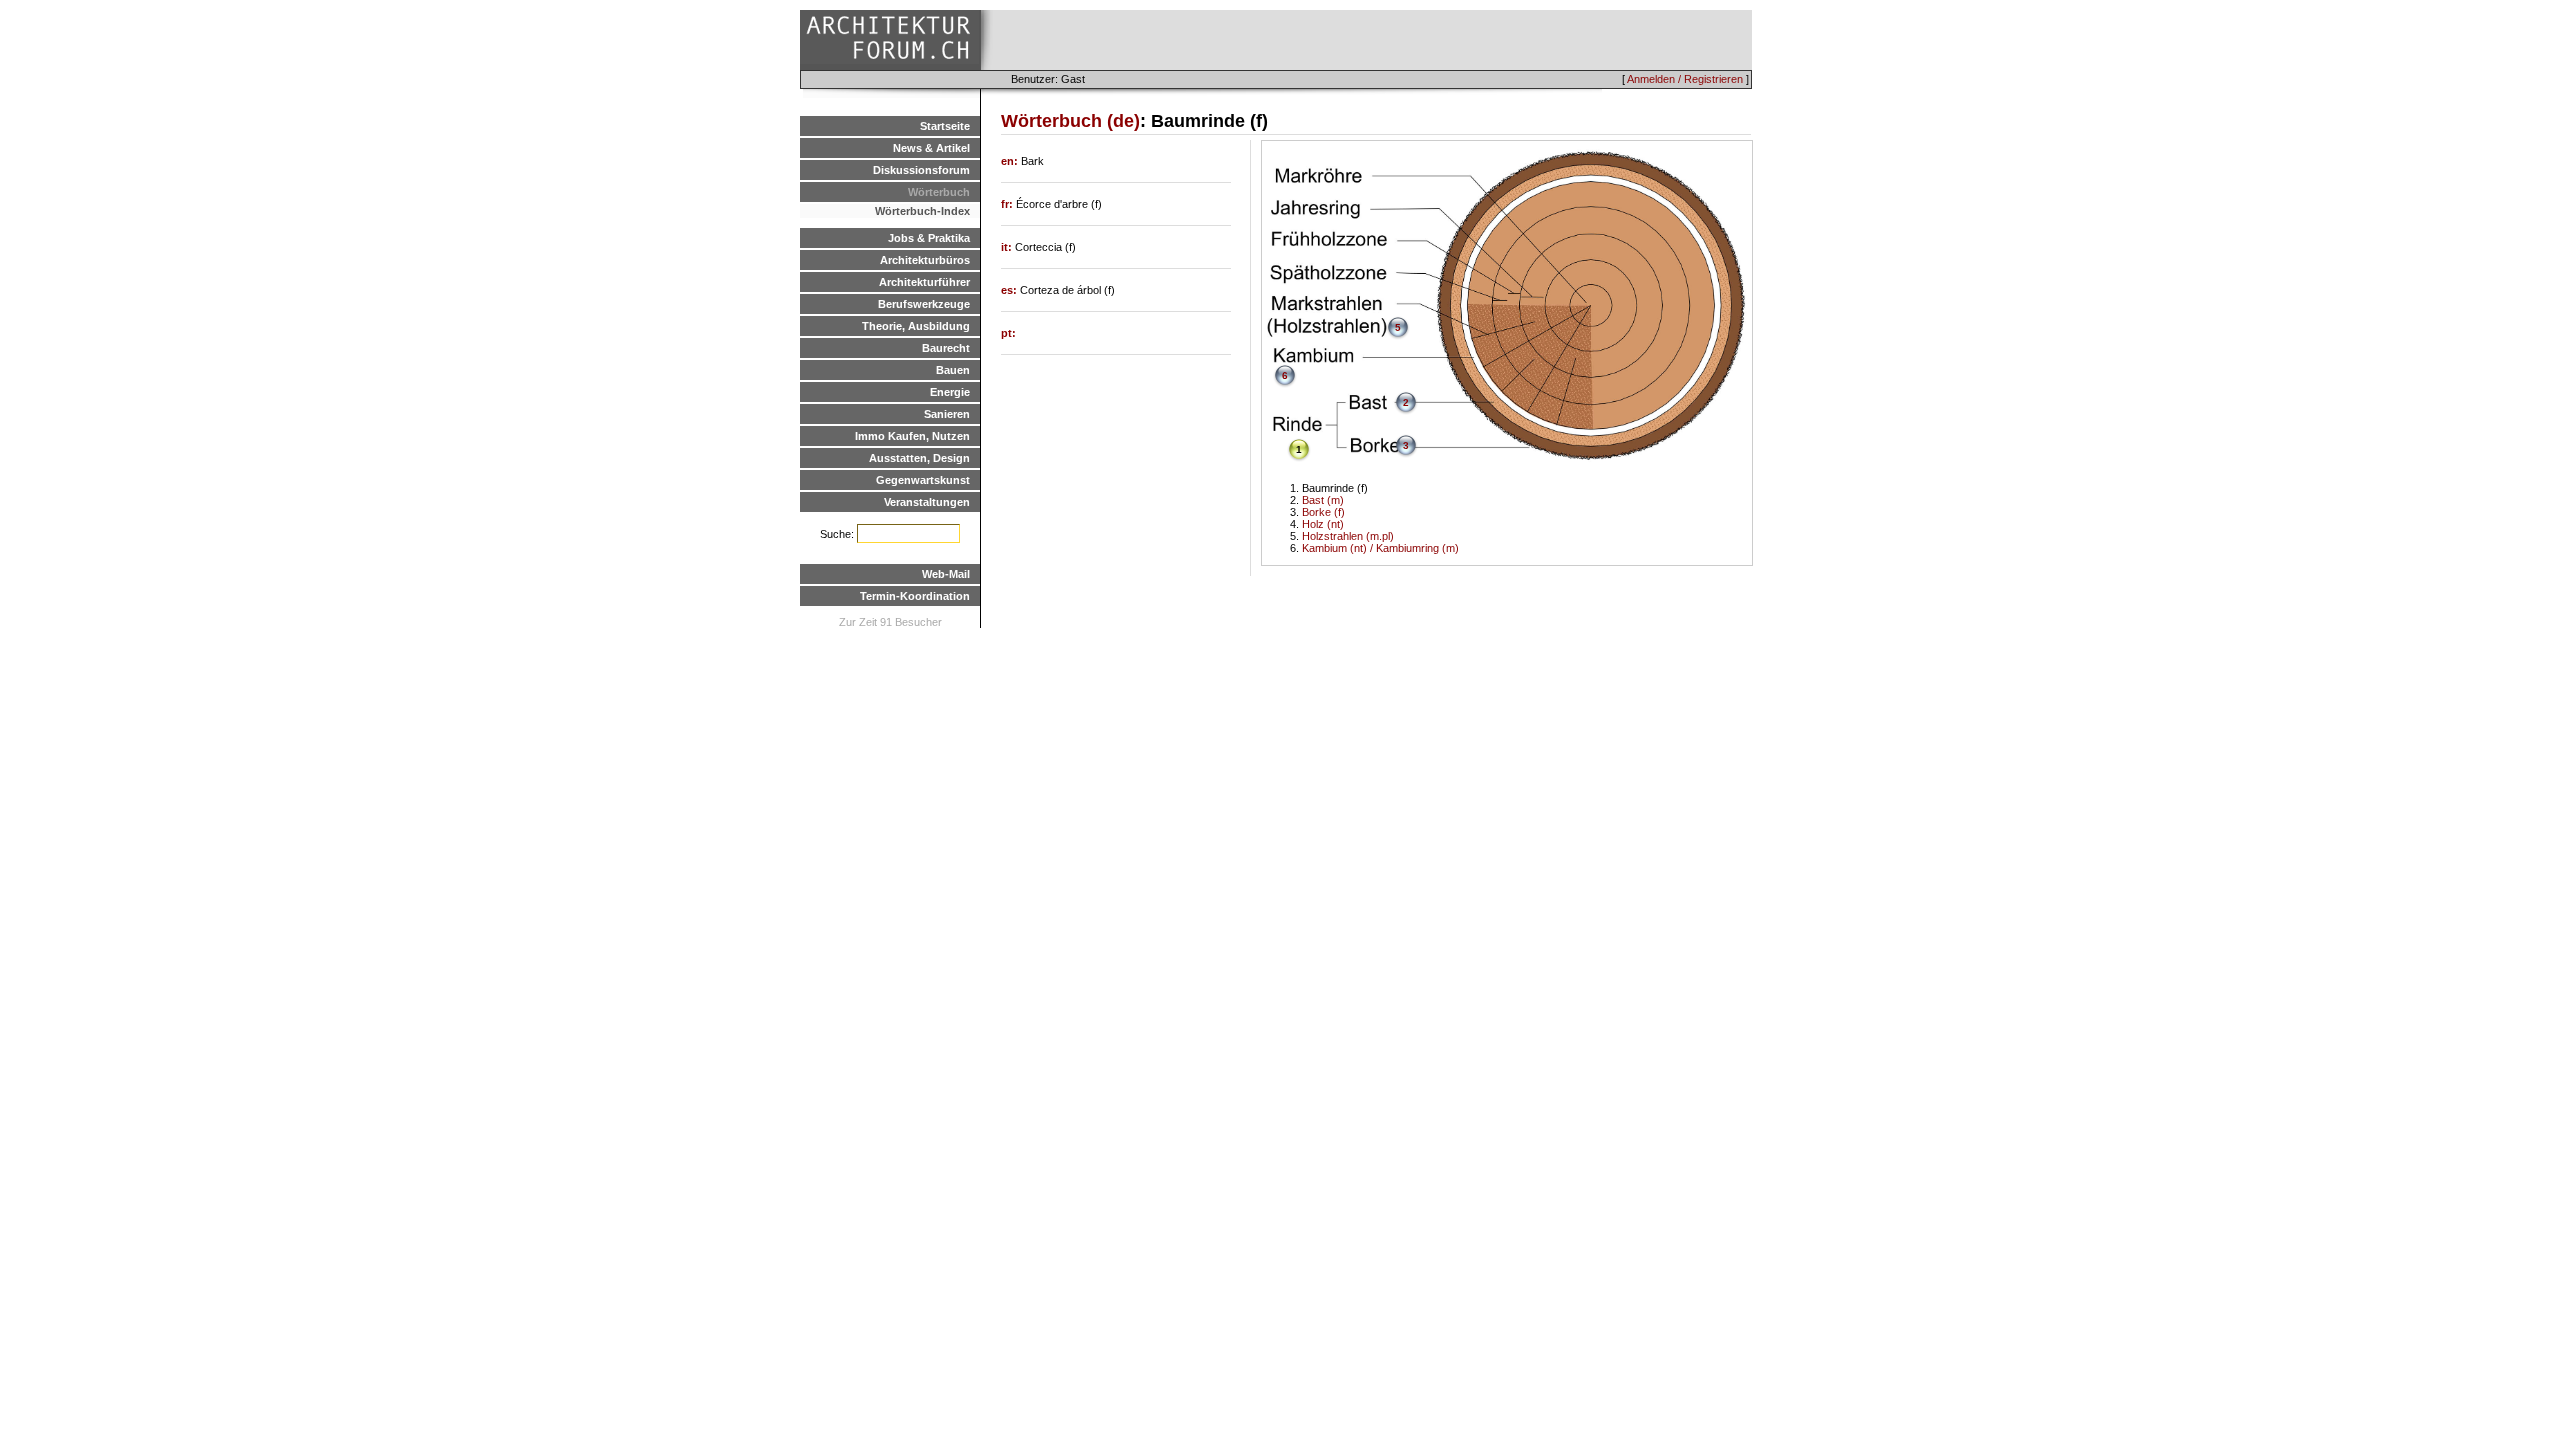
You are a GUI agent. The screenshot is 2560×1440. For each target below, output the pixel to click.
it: (1008, 247)
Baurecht (946, 348)
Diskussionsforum (921, 170)
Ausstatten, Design (919, 458)
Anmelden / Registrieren (1685, 79)
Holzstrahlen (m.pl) (1348, 536)
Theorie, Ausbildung (916, 326)
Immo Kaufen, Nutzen (912, 436)
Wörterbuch (939, 192)
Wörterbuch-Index (922, 211)
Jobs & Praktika (929, 238)
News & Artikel (931, 148)
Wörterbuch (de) (1070, 121)
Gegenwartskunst (923, 480)
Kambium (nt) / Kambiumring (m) (1380, 548)
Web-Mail (946, 574)
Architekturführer (924, 282)
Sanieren (947, 414)
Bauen (953, 370)
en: (1011, 161)
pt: (1008, 333)
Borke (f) (1323, 512)
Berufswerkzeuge (924, 304)
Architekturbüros (925, 260)
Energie (950, 392)
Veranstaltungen (927, 502)
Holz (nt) (1323, 524)
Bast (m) (1323, 500)
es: (1010, 290)
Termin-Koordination (915, 596)
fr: (1008, 204)
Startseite (945, 126)
